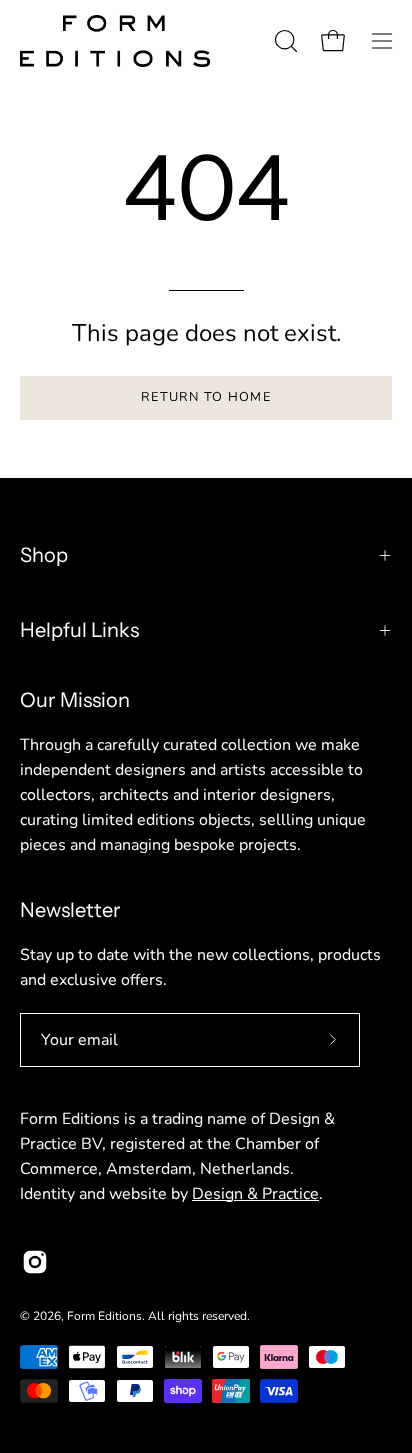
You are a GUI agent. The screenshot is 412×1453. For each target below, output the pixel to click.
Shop (44, 555)
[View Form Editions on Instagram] (35, 1262)
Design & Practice (255, 1194)
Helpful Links (79, 630)
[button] (284, 41)
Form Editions (104, 1316)
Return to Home (206, 397)
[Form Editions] (115, 41)
